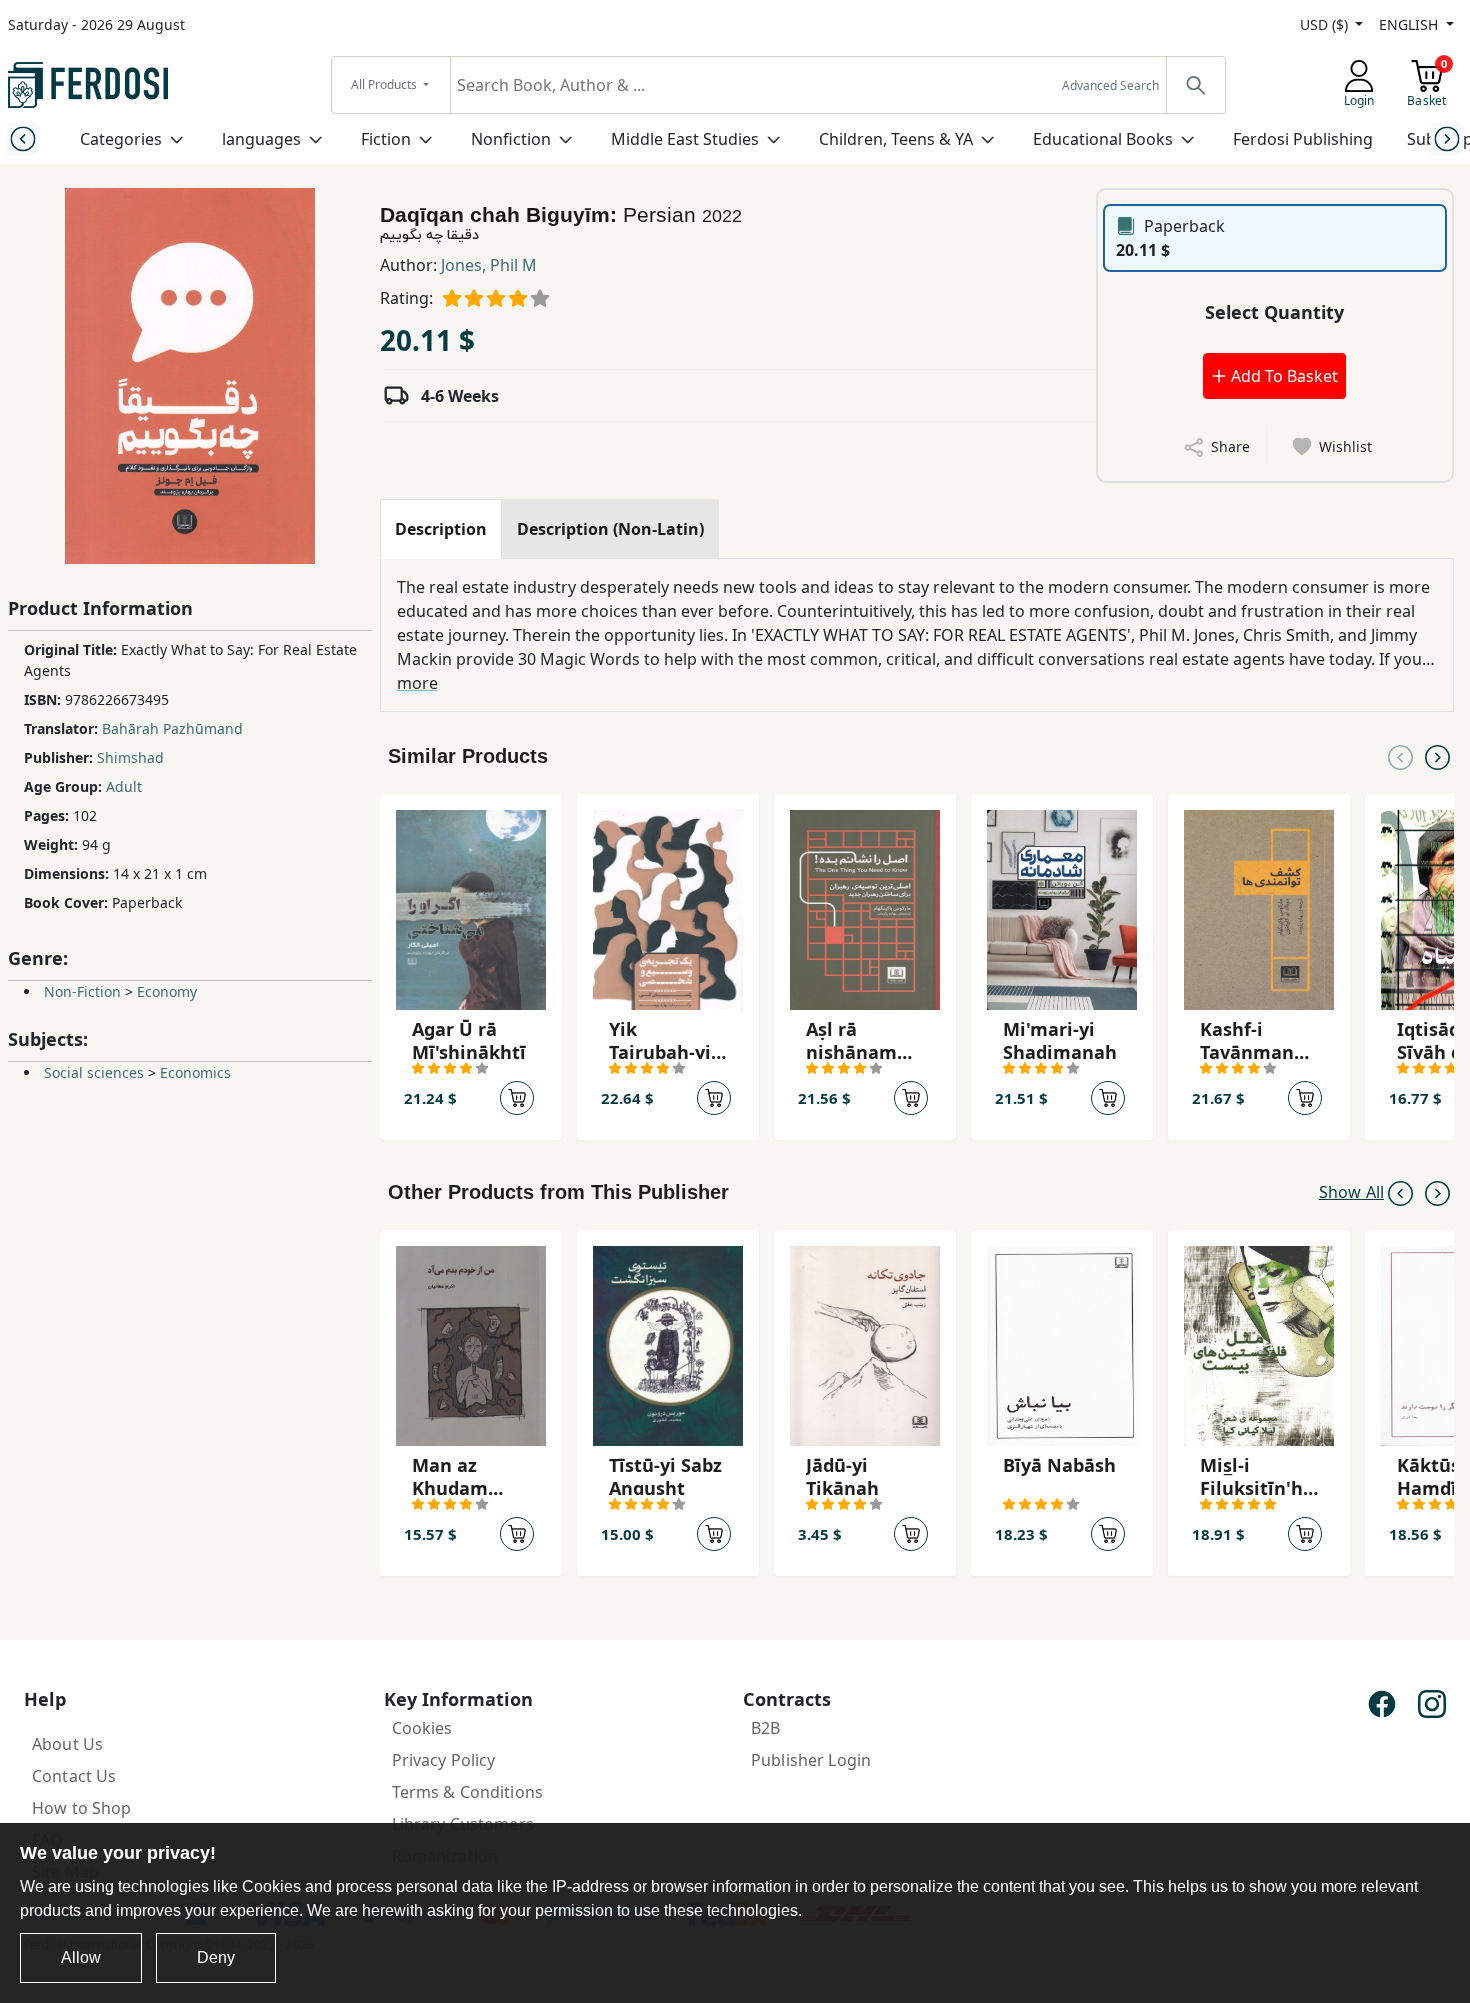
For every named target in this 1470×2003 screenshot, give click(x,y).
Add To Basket (1282, 376)
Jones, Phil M (489, 265)
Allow (81, 1957)
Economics (195, 1072)
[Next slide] (1447, 138)
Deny (216, 1957)
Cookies (422, 1728)
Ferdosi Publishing (1303, 139)
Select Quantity (1274, 312)
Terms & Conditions (468, 1792)
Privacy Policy (444, 1760)
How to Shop (82, 1808)
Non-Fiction (82, 991)
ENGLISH (1410, 24)
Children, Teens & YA (896, 139)
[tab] (441, 529)
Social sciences (94, 1072)
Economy (167, 991)
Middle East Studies (685, 139)
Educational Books (1103, 139)
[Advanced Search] (1195, 85)
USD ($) (1326, 24)
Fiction (386, 139)
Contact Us (74, 1776)
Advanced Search (1110, 85)
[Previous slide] (22, 138)
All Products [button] (385, 84)
